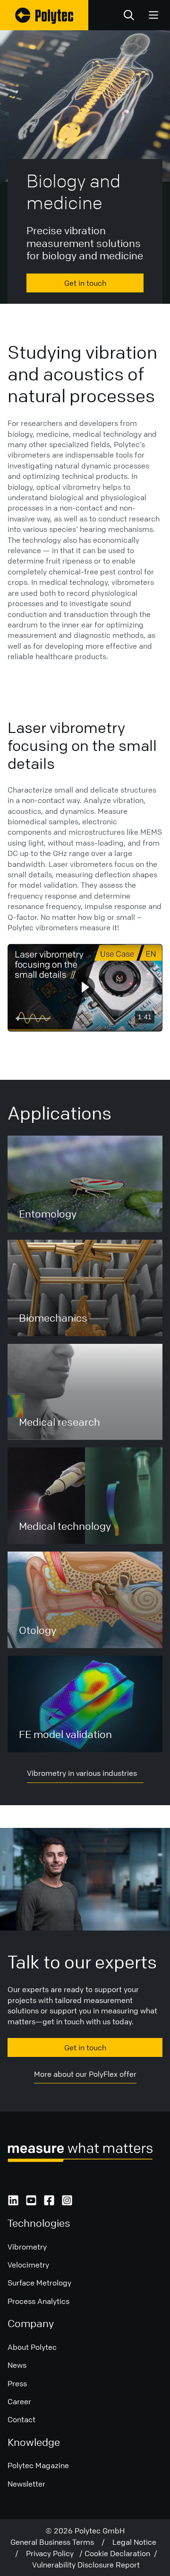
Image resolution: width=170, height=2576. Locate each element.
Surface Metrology (39, 2283)
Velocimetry (28, 2265)
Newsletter (26, 2484)
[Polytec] (44, 15)
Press (17, 2383)
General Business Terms (56, 2542)
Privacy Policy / (55, 2553)
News (17, 2365)
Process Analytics (38, 2301)
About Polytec (32, 2347)
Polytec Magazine (38, 2465)
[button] (84, 987)
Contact (21, 2419)
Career (19, 2401)
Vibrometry (27, 2247)
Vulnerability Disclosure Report (86, 2565)
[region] (85, 988)
